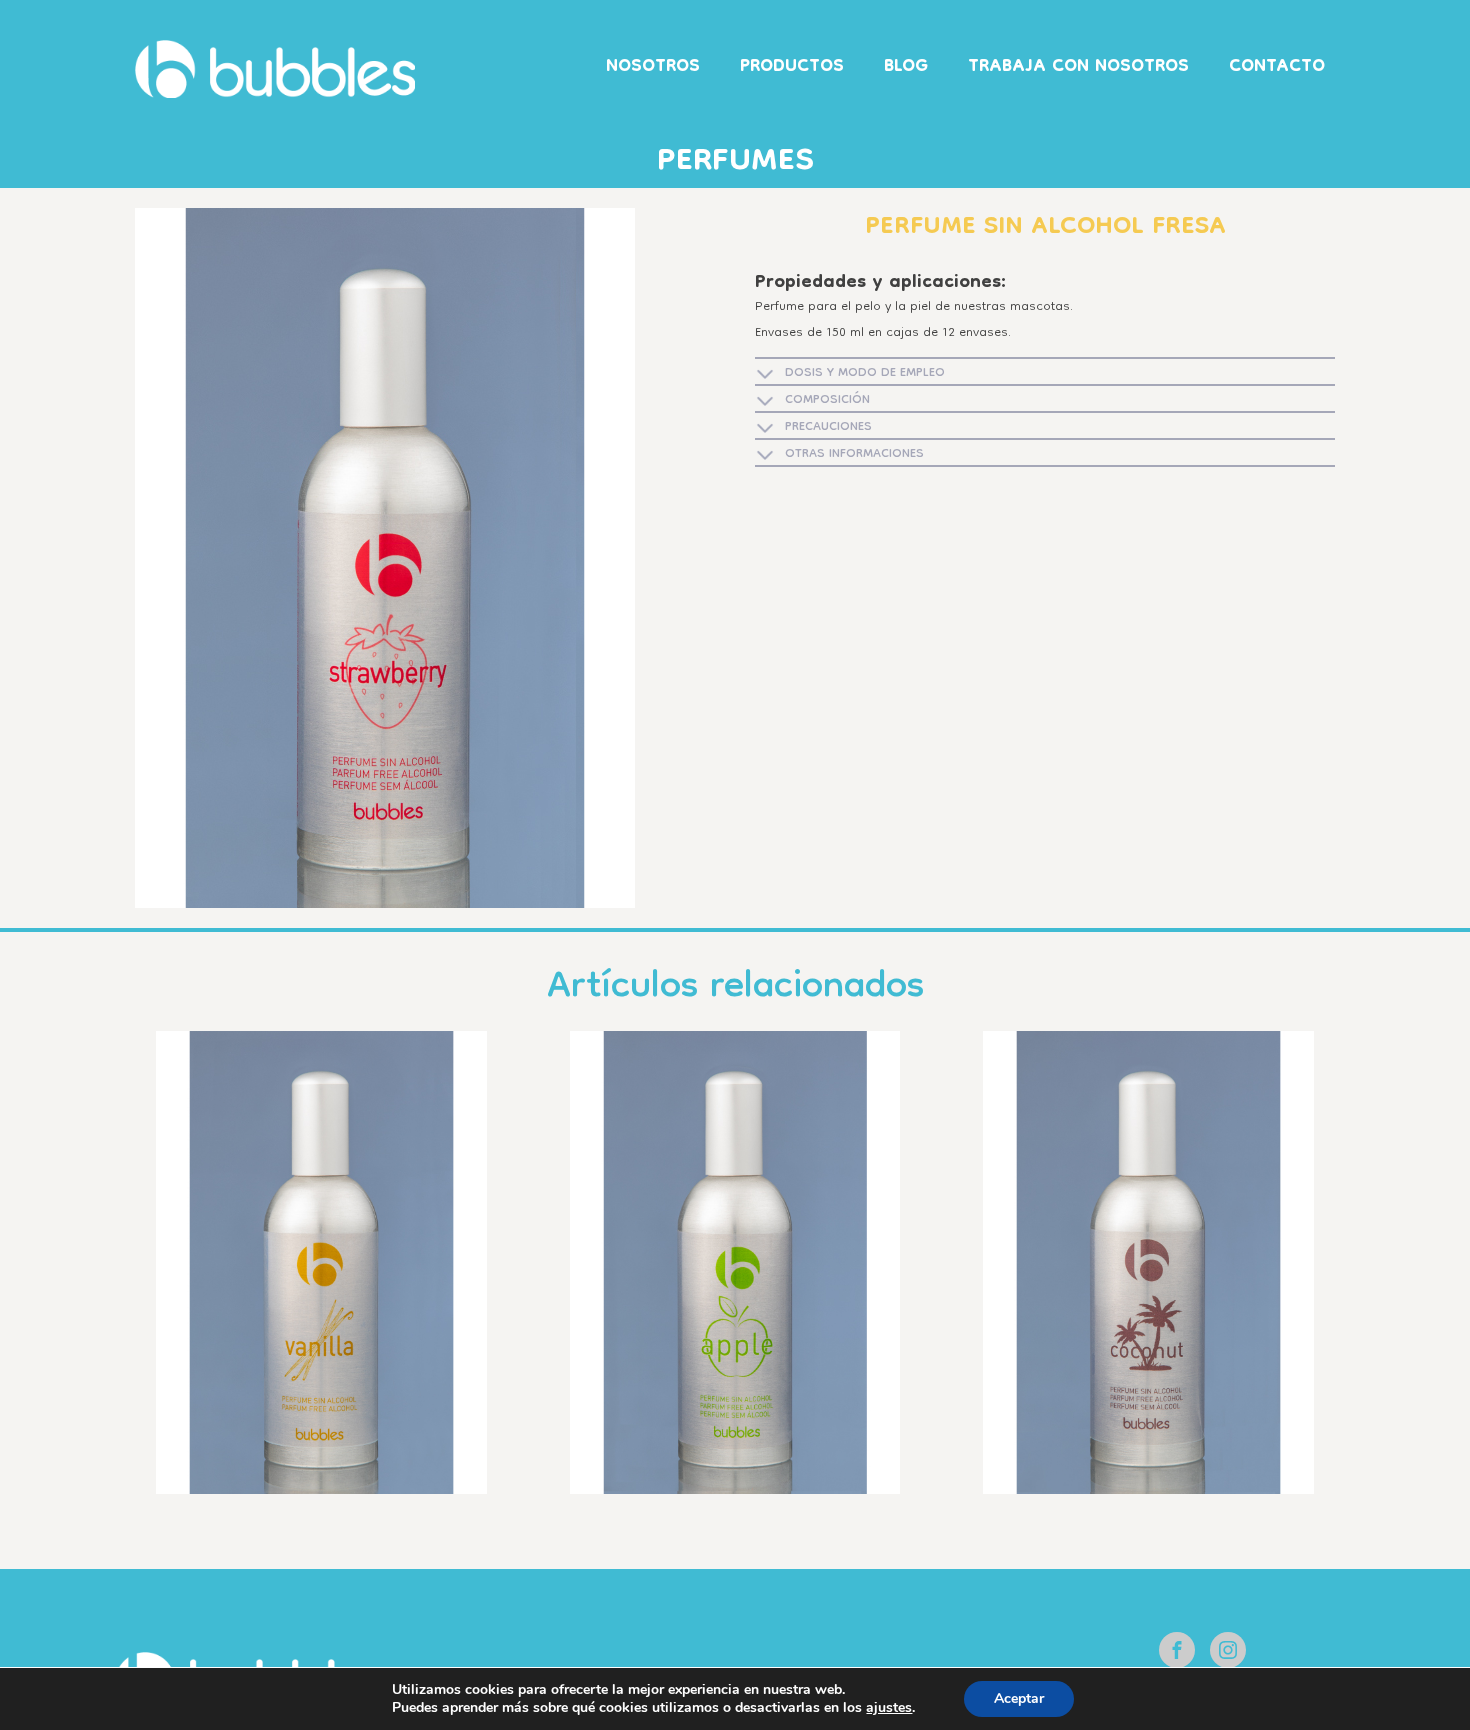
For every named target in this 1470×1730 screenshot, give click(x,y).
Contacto (1277, 67)
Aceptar (1019, 1698)
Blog (906, 67)
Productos (792, 67)
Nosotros (653, 67)
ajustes (889, 1708)
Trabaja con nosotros (1078, 67)
